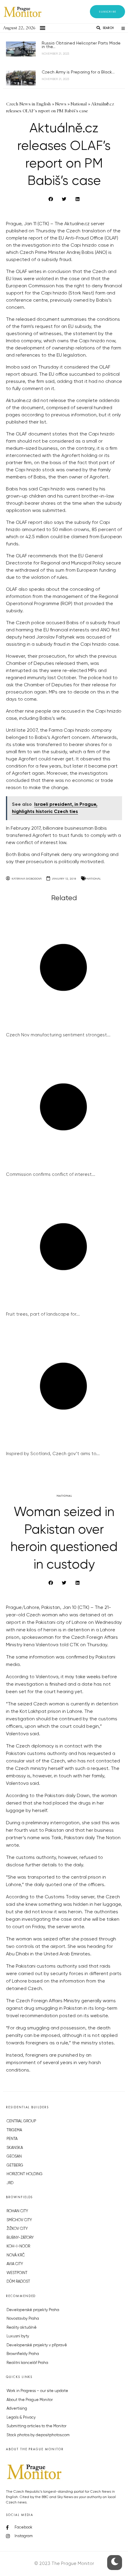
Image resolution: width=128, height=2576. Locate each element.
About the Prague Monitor (30, 2400)
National (94, 879)
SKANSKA (15, 2148)
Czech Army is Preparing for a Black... (78, 72)
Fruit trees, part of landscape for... (43, 1314)
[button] (107, 12)
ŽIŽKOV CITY (17, 2229)
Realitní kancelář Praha (27, 2363)
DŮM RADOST (18, 2282)
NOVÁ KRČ (16, 2255)
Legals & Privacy (21, 2418)
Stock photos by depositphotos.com (38, 2435)
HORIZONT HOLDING (25, 2174)
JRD (10, 2183)
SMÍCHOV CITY (19, 2220)
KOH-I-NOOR (18, 2246)
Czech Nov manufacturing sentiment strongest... (58, 1035)
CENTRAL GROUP (21, 2121)
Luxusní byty (18, 2336)
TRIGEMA (14, 2130)
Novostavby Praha (23, 2319)
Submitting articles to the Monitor (36, 2426)
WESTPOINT (17, 2273)
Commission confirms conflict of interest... (51, 1175)
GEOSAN (14, 2157)
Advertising (17, 2409)
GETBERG (15, 2165)
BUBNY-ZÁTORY (20, 2238)
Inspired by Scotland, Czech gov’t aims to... (53, 1454)
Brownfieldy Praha (23, 2354)
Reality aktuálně (22, 2328)
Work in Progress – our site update (37, 2391)
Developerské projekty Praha (33, 2310)
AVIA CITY (15, 2264)
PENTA (12, 2139)
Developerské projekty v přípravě (37, 2345)
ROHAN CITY (17, 2211)
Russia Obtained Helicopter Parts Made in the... (81, 45)
